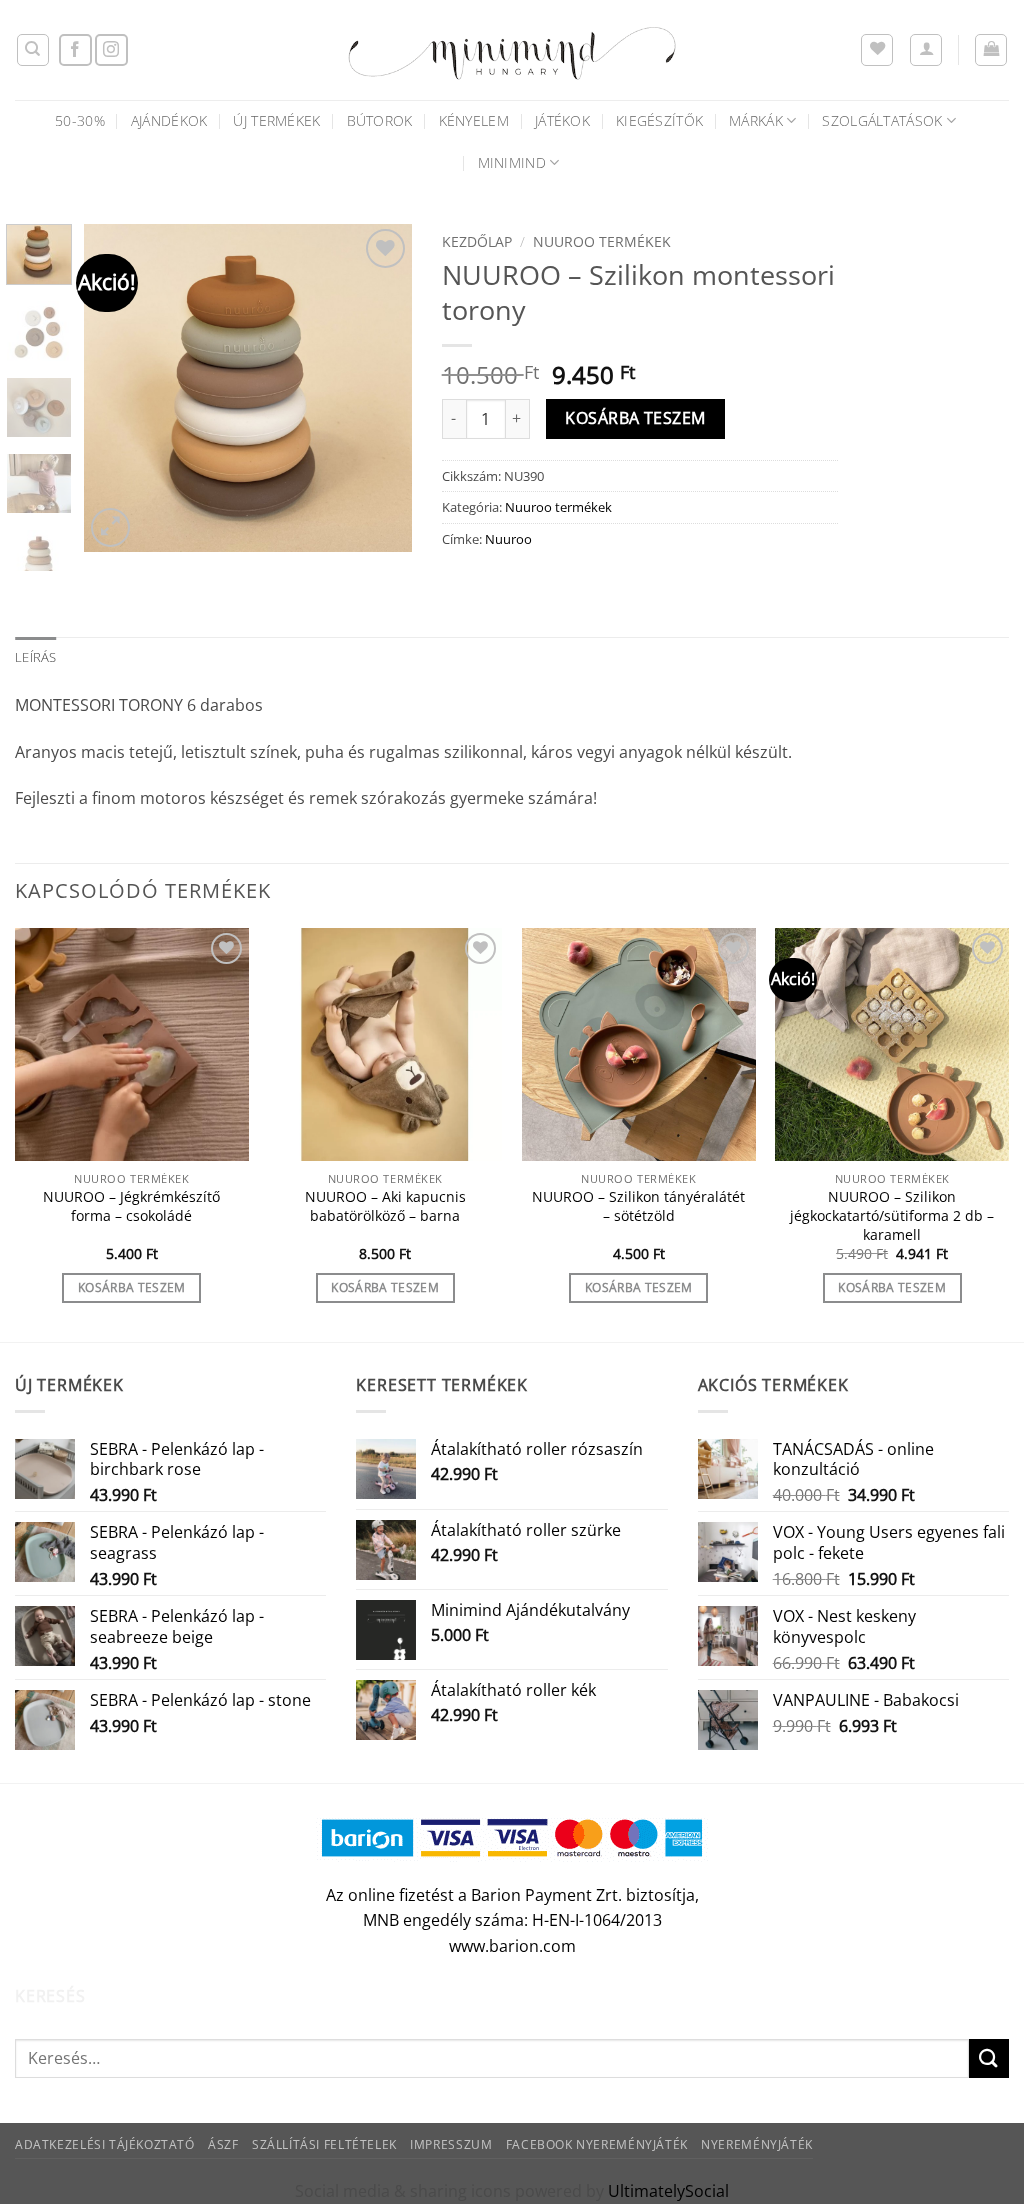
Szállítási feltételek (324, 2144)
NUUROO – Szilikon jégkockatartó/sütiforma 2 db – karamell (892, 1215)
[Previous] (116, 388)
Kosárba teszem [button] (132, 1287)
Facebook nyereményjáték (597, 2144)
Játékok (562, 120)
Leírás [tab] (36, 657)
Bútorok (380, 120)
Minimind (512, 162)
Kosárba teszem (635, 418)
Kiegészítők (659, 120)
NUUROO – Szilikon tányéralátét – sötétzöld (638, 1206)
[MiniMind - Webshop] (512, 50)
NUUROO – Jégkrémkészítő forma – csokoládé (131, 1206)
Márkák (756, 120)
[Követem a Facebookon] (75, 50)
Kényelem (474, 120)
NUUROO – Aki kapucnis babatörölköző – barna (385, 1206)
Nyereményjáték (757, 2144)
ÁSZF (223, 2144)
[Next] (380, 388)
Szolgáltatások (882, 120)
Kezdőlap (477, 241)
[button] (926, 50)
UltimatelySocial (668, 2191)
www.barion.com (512, 1946)
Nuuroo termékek (602, 241)
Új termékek (276, 120)
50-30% (80, 120)
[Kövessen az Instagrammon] (111, 50)
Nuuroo (508, 539)
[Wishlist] (877, 50)
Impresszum (451, 2144)
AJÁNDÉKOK (169, 120)
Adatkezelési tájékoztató (105, 2144)
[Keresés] (33, 50)
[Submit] (989, 2058)
